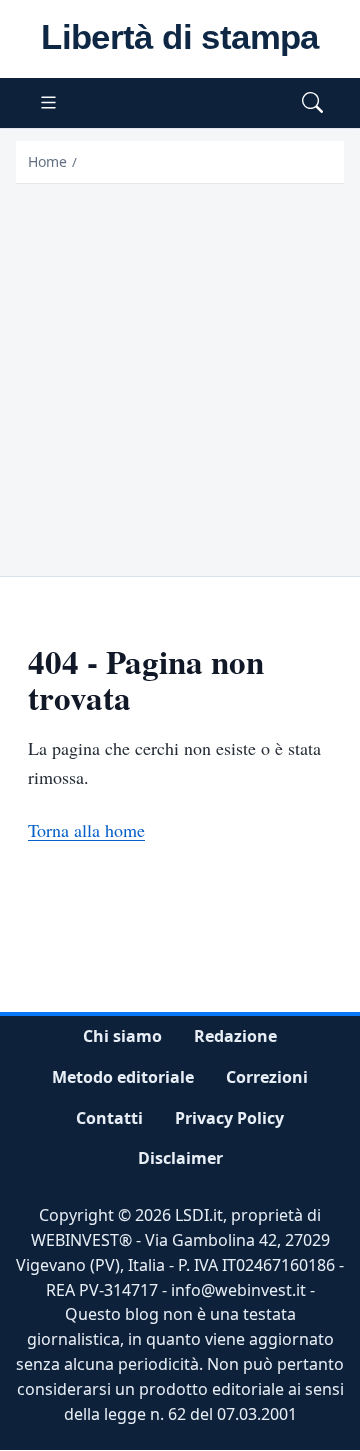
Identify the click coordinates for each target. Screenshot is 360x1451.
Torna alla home (86, 830)
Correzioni (267, 1077)
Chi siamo (122, 1036)
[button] (312, 103)
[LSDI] (180, 39)
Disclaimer (180, 1159)
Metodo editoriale (123, 1077)
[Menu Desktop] (48, 103)
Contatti (109, 1118)
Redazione (235, 1036)
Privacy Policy (229, 1118)
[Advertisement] (180, 374)
